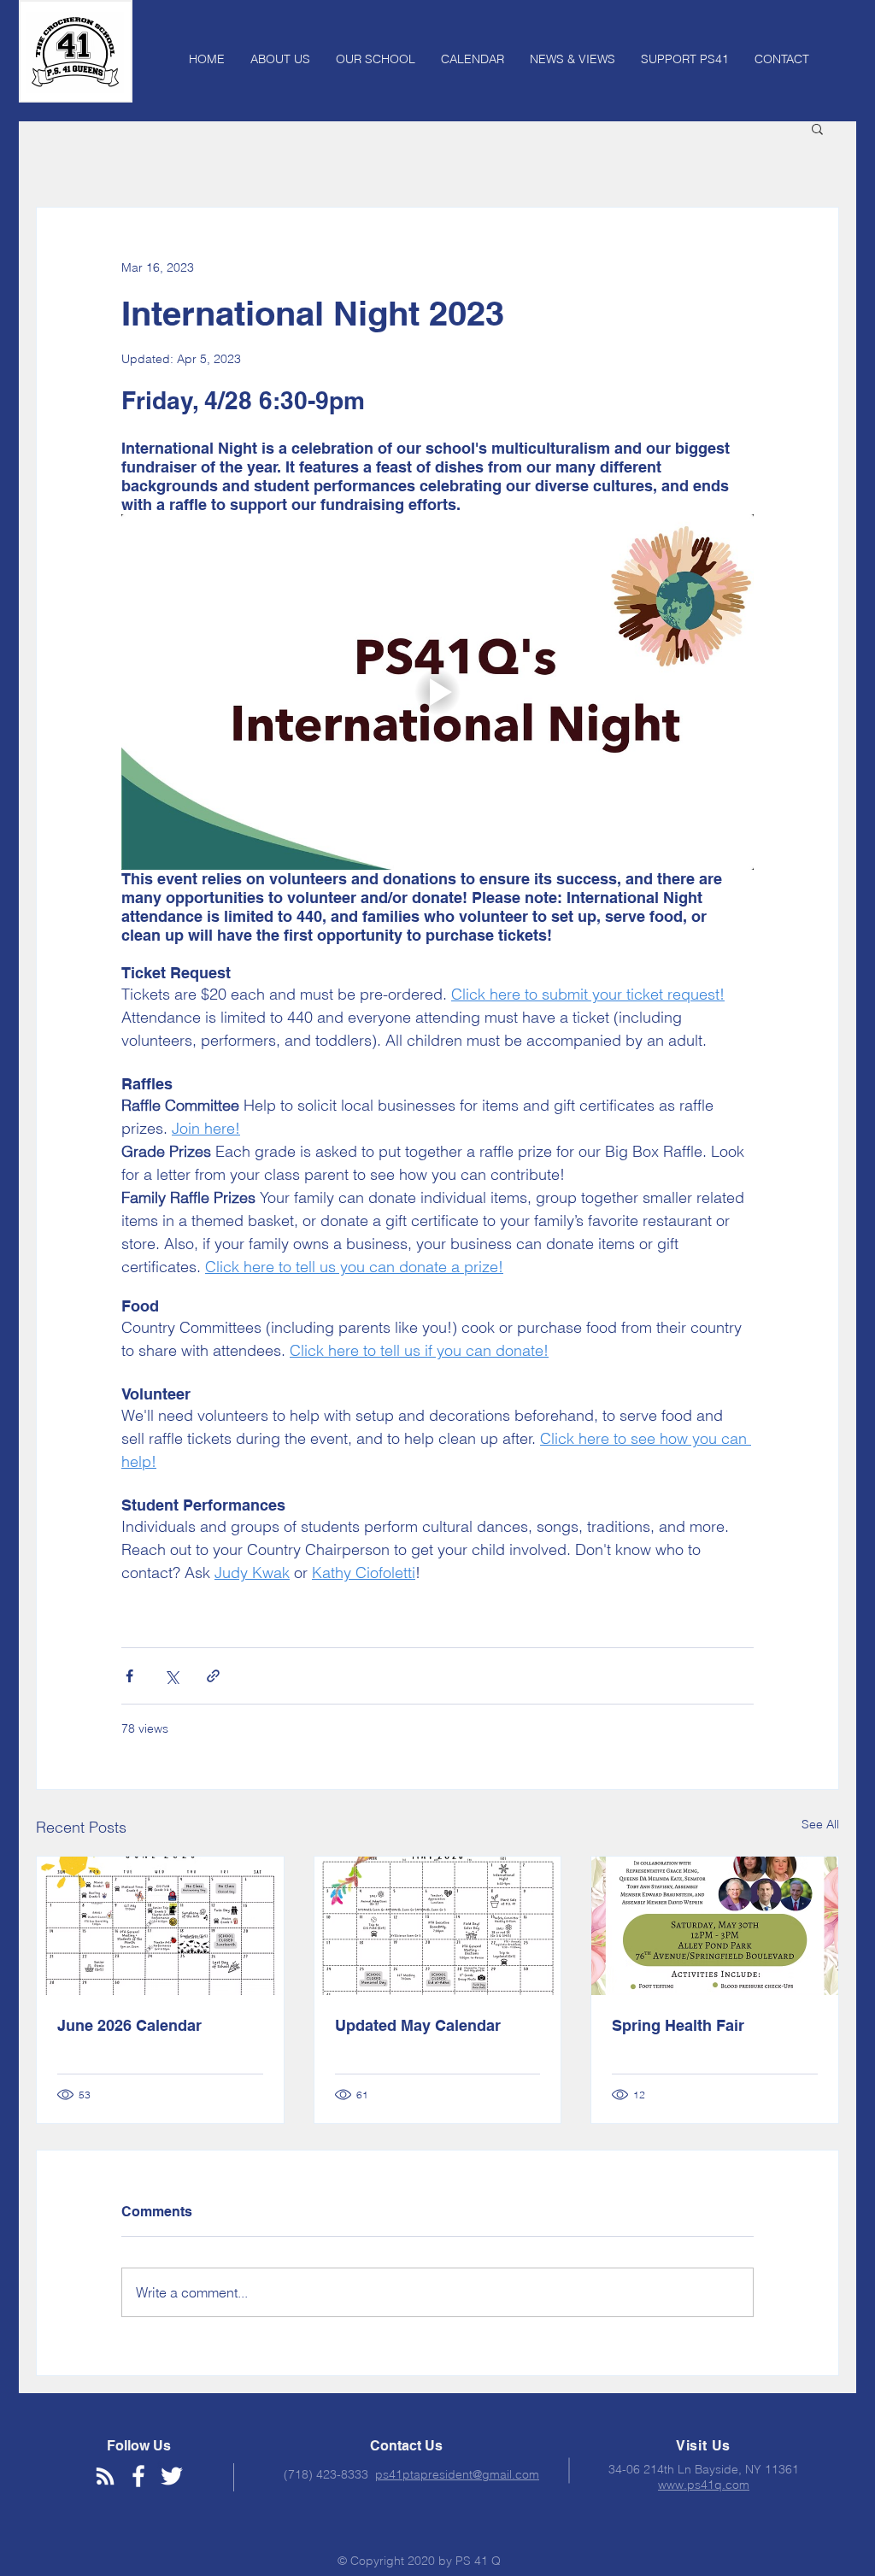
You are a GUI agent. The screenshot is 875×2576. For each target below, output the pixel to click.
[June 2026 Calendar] (160, 1926)
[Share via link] (213, 1676)
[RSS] (105, 2476)
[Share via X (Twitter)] (171, 1676)
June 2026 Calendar (129, 2025)
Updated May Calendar (418, 2025)
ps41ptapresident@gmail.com (457, 2474)
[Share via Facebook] (129, 1676)
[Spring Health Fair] (715, 1926)
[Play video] (437, 692)
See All (820, 1824)
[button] (817, 128)
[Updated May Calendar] (438, 1926)
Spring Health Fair (678, 2025)
